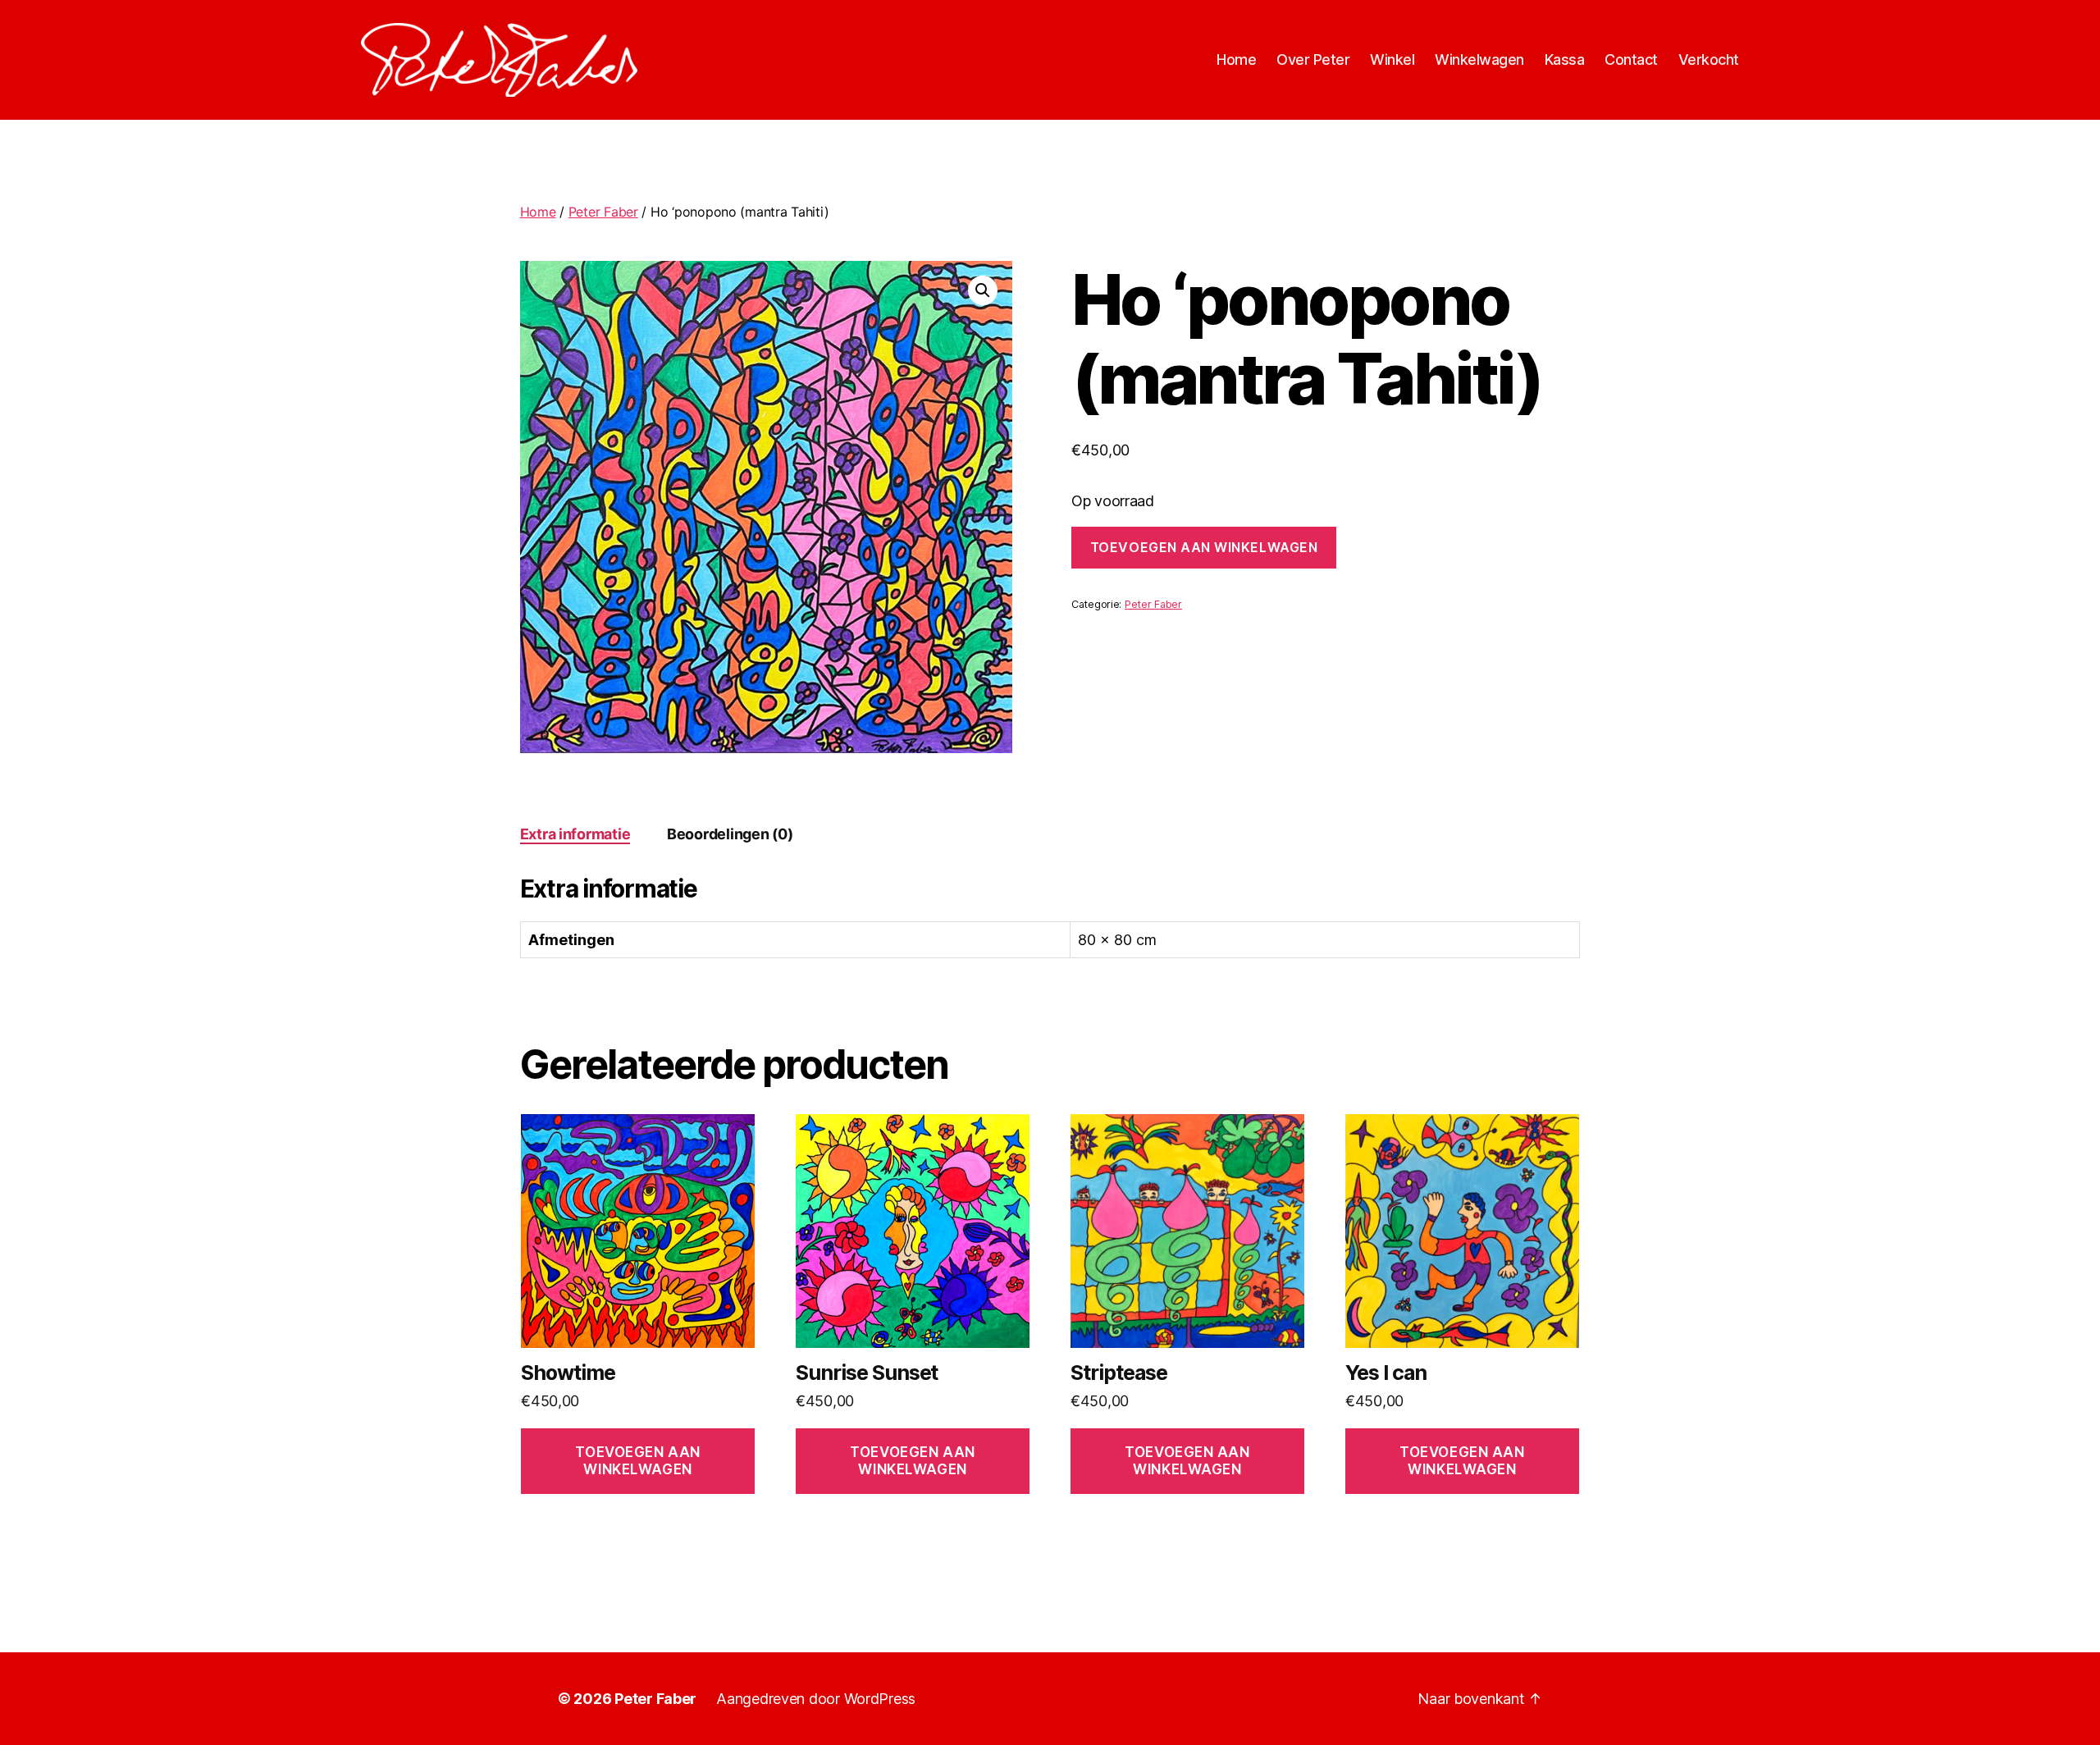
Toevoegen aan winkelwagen (1204, 547)
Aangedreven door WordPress (816, 1699)
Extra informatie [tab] (575, 834)
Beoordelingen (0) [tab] (730, 834)
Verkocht (1709, 59)
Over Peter (1313, 59)
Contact (1631, 59)
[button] (983, 290)
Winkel (1392, 59)
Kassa (1565, 59)
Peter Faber (603, 212)
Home (1236, 59)
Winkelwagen (1479, 59)
